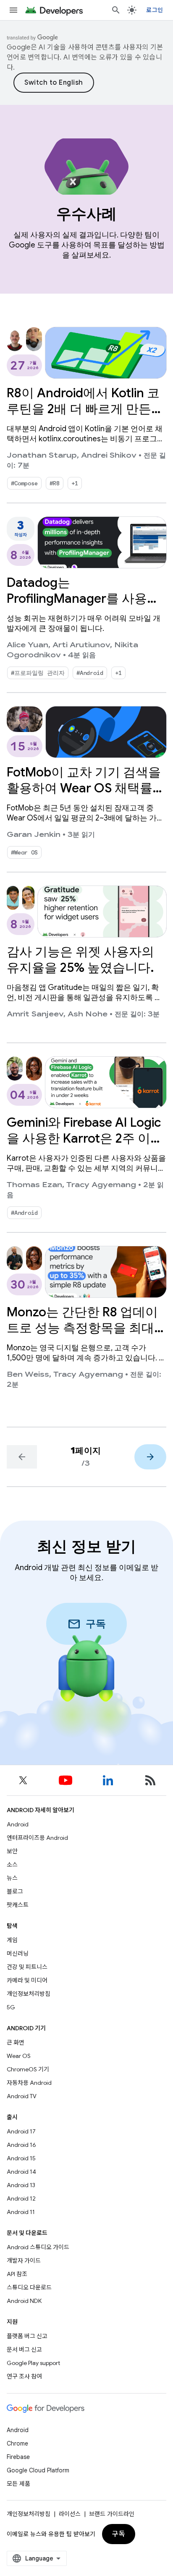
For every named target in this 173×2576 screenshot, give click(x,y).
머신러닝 (18, 1953)
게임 (12, 1940)
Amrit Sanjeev (35, 1014)
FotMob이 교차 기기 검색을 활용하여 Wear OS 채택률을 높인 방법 (86, 788)
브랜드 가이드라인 (112, 2514)
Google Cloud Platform (38, 2470)
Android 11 (21, 2212)
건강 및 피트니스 (27, 1967)
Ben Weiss (28, 1375)
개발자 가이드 (24, 2261)
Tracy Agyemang (101, 1185)
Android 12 (21, 2198)
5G (11, 2007)
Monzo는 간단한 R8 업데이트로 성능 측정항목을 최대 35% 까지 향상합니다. (82, 1328)
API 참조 (17, 2274)
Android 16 (21, 2145)
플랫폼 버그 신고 (27, 2336)
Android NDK (24, 2301)
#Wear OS (24, 852)
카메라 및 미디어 (27, 1980)
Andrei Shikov (109, 456)
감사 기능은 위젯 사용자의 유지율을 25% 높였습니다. (80, 960)
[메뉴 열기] (13, 10)
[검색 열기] (116, 10)
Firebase (18, 2457)
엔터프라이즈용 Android (37, 1838)
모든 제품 (18, 2484)
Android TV (22, 2096)
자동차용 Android (29, 2083)
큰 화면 (16, 2042)
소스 (12, 1865)
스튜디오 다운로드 (29, 2287)
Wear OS (19, 2056)
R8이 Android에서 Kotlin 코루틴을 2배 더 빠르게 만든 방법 (83, 409)
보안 (12, 1851)
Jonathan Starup (42, 456)
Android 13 (21, 2185)
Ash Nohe (88, 1014)
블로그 (15, 1891)
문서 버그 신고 (24, 2349)
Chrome (17, 2443)
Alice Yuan (28, 645)
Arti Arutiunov (81, 645)
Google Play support (33, 2363)
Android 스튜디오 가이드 (38, 2247)
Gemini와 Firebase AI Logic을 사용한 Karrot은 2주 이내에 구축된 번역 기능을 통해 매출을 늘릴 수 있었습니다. (85, 1146)
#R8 (55, 483)
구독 (119, 2534)
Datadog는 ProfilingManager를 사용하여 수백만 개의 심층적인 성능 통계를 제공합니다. (83, 607)
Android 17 (21, 2131)
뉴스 (12, 1878)
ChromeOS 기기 (28, 2069)
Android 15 (21, 2158)
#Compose (24, 483)
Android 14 (21, 2172)
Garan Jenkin (34, 835)
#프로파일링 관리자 (38, 673)
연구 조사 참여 (24, 2376)
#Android (90, 673)
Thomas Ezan (34, 1185)
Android (18, 1824)
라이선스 (70, 2514)
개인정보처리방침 (29, 1994)
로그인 (155, 10)
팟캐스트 (18, 1905)
